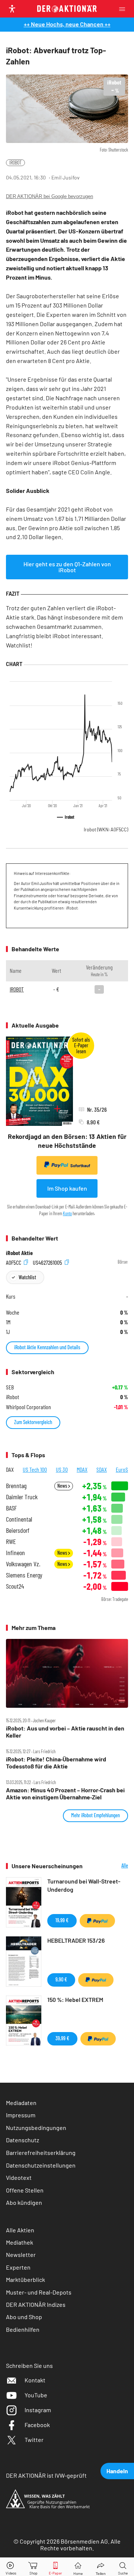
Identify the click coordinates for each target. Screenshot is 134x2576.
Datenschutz (23, 2140)
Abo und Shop (24, 2317)
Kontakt (35, 2380)
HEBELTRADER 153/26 (76, 1940)
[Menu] (124, 9)
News (63, 1486)
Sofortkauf (80, 1166)
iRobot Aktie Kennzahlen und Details (47, 1347)
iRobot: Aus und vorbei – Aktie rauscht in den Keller (65, 1732)
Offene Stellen (25, 2190)
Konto (67, 1213)
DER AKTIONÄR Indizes (36, 2304)
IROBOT (15, 163)
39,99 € (62, 2038)
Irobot (106, 830)
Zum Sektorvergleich (33, 1422)
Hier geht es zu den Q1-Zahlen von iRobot (67, 567)
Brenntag (16, 1486)
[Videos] (11, 2567)
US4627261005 (48, 1262)
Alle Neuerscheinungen (111, 1866)
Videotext (19, 2177)
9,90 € (61, 1979)
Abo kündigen (24, 2202)
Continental (19, 1519)
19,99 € (62, 1920)
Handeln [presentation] (117, 2471)
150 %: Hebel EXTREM (75, 1999)
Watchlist (27, 1277)
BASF (11, 1508)
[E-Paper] (55, 2567)
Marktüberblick (25, 2279)
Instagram (38, 2410)
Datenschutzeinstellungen (41, 2165)
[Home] (78, 2567)
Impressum (21, 2115)
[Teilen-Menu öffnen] (101, 2567)
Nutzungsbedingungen (36, 2128)
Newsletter (21, 2255)
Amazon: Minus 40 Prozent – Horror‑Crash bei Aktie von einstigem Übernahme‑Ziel (65, 1793)
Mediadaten (21, 2103)
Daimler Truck (22, 1497)
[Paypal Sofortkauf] (97, 1921)
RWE (11, 1542)
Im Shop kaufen (67, 1188)
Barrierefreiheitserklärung (41, 2152)
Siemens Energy (24, 1575)
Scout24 (15, 1586)
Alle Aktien (20, 2230)
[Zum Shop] (33, 2567)
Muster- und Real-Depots (39, 2292)
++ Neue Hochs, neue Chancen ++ (67, 24)
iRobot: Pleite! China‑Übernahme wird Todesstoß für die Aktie (56, 1763)
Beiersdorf (18, 1530)
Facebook (37, 2425)
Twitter (34, 2440)
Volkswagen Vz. (23, 1564)
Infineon (15, 1553)
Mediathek (20, 2242)
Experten (18, 2267)
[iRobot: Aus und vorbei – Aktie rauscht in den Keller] (67, 1673)
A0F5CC (14, 1262)
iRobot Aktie (19, 1253)
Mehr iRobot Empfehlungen (95, 1815)
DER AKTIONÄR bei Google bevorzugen (50, 196)
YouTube (36, 2395)
